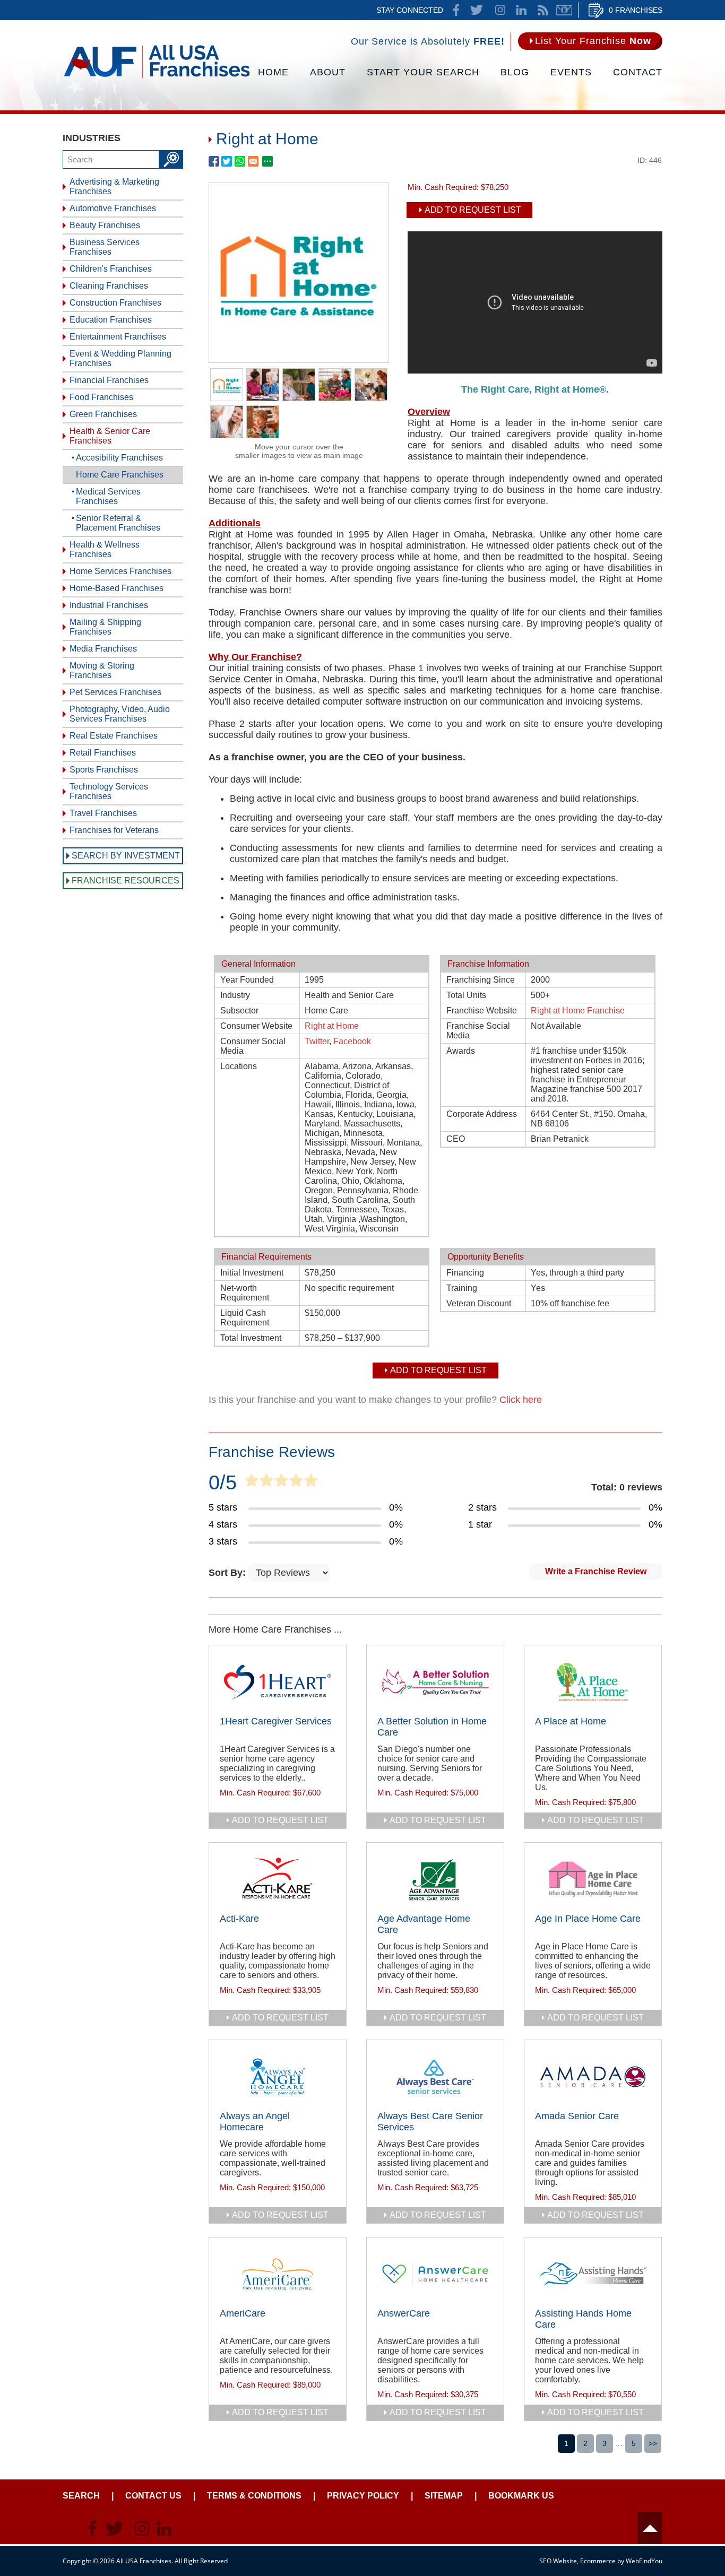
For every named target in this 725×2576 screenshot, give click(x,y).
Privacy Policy (363, 2496)
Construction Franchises (115, 303)
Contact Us (153, 2496)
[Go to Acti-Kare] (278, 1879)
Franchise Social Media (478, 1031)
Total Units (466, 995)
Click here (521, 1400)
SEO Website (558, 2561)
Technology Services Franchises (109, 791)
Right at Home (332, 1026)
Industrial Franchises (109, 605)
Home (273, 72)
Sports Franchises (104, 770)
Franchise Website (482, 1011)
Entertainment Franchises (118, 337)
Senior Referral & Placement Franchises (118, 523)
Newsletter (564, 10)
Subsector (239, 1011)
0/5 (223, 1482)
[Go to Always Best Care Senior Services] (435, 2077)
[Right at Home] (299, 359)
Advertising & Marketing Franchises (114, 187)
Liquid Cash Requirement (245, 1318)
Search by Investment (126, 856)
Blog (515, 72)
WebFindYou (644, 2561)
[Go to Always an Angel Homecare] (278, 2077)
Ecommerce (598, 2561)
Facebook (352, 1041)
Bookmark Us (521, 2496)
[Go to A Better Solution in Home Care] (435, 1682)
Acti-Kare (239, 1919)
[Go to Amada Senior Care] (593, 2077)
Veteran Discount (479, 1303)
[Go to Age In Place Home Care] (593, 1879)
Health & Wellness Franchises (105, 549)
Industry (235, 995)
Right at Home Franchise (578, 1011)
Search (81, 2496)
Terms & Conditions (254, 2496)
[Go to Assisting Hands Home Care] (593, 2274)
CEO (456, 1139)
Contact (638, 72)
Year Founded (247, 980)
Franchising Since (481, 980)
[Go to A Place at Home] (593, 1682)
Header (650, 2528)
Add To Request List (473, 210)
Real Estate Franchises (114, 736)
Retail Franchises (103, 753)
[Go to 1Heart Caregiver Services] (278, 1682)
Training (462, 1288)
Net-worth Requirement (245, 1293)
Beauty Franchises (105, 225)
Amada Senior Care (577, 2116)
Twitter (317, 1041)
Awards (461, 1051)
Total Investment (251, 1338)
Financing (465, 1273)
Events (571, 72)
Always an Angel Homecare (255, 2122)
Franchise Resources (126, 881)
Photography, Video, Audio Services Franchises (120, 714)
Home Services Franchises (120, 571)
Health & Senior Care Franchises (110, 436)
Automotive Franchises (113, 208)
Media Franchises (103, 649)
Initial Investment (252, 1273)
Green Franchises (103, 414)
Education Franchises (111, 320)
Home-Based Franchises (116, 588)
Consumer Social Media (253, 1046)
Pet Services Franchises (115, 692)
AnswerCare (404, 2313)
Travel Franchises (103, 813)
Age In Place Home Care (588, 1919)
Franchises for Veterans (114, 830)
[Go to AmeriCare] (278, 2274)
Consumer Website (256, 1026)
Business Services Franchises (105, 247)
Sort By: (228, 1573)
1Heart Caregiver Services (276, 1721)
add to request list (280, 1820)
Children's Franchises (111, 269)
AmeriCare (243, 2313)
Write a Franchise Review (596, 1571)
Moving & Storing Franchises (102, 670)
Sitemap (444, 2496)
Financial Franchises (109, 380)
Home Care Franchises (120, 475)
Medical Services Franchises (108, 496)
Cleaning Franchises (109, 286)
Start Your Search (423, 72)
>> (653, 2443)
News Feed (543, 10)
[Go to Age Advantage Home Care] (435, 1879)
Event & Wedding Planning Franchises (120, 358)
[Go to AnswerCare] (435, 2274)
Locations (239, 1066)
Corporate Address (482, 1114)
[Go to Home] (157, 77)
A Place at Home (571, 1721)
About (328, 72)
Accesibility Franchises (119, 458)
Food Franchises (101, 397)
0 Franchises (636, 10)
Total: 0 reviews (627, 1487)
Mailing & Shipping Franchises (105, 627)
